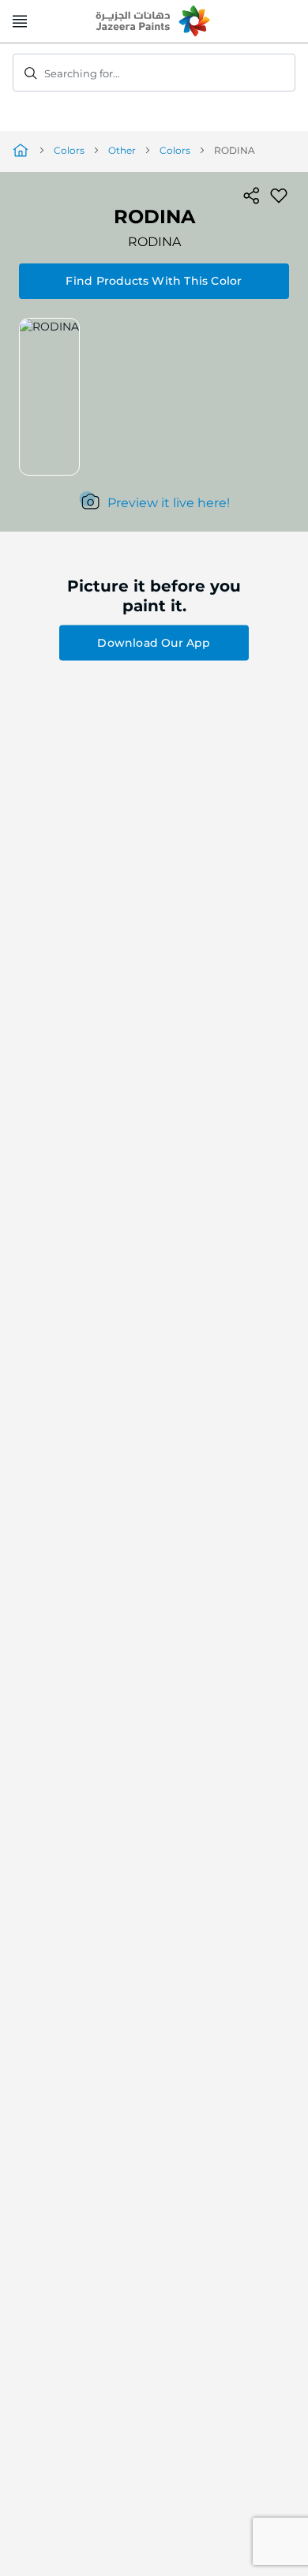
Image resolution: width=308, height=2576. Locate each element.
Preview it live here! (169, 503)
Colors (69, 150)
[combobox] (154, 73)
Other (122, 150)
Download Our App (154, 643)
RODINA (154, 242)
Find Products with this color (154, 281)
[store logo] (154, 22)
